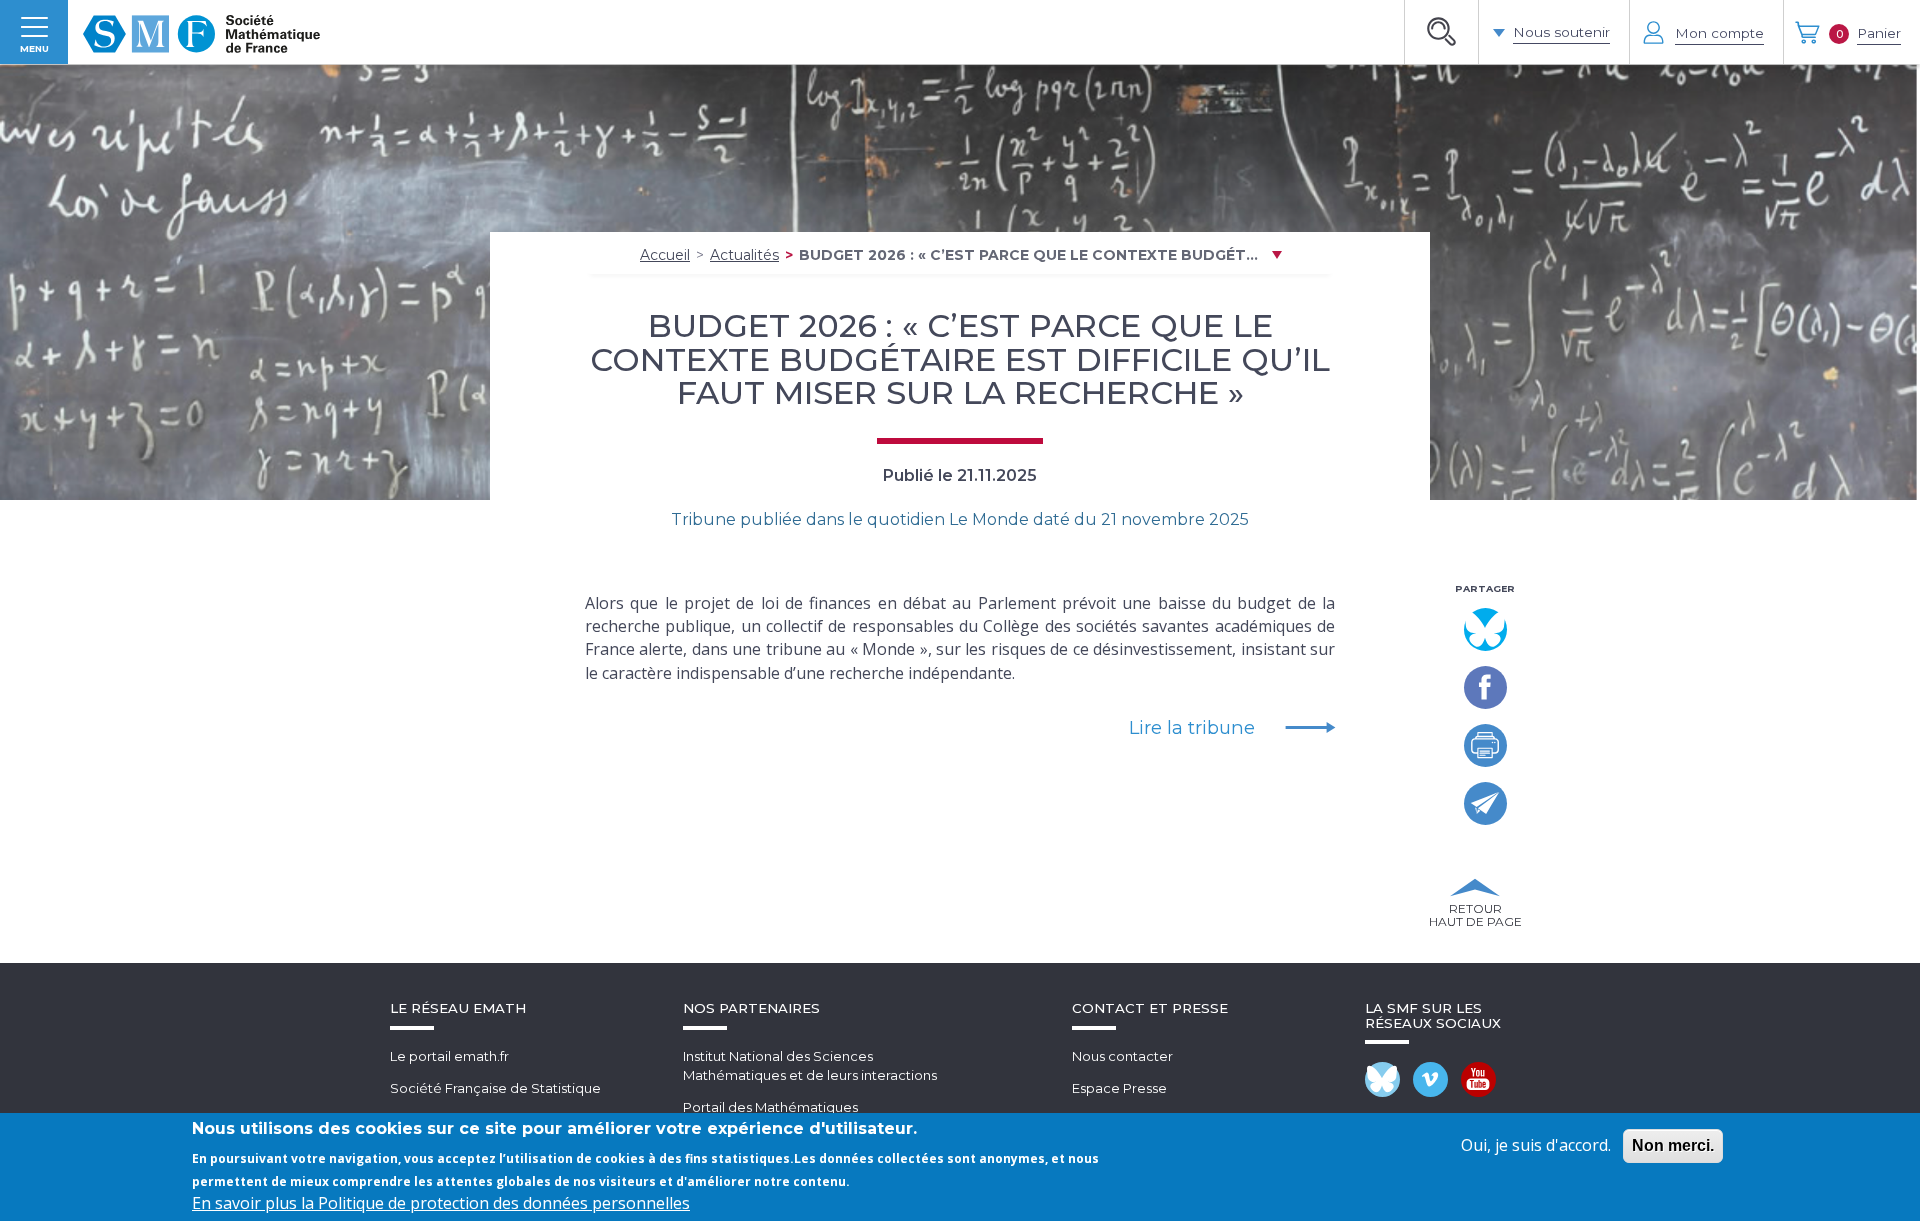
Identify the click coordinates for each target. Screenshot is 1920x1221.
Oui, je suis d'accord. (1536, 1145)
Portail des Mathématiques (770, 1107)
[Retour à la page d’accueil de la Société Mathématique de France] (201, 32)
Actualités (744, 255)
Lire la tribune (1192, 728)
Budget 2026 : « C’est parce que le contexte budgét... (1028, 255)
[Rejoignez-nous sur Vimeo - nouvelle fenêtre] (1430, 1079)
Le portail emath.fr (449, 1056)
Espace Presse (1119, 1088)
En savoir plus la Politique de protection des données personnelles (441, 1203)
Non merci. (1673, 1145)
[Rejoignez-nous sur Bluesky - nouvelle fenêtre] (1382, 1079)
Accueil (665, 255)
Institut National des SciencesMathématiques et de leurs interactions (810, 1065)
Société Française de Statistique (495, 1088)
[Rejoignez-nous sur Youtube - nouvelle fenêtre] (1478, 1079)
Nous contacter (1122, 1056)
